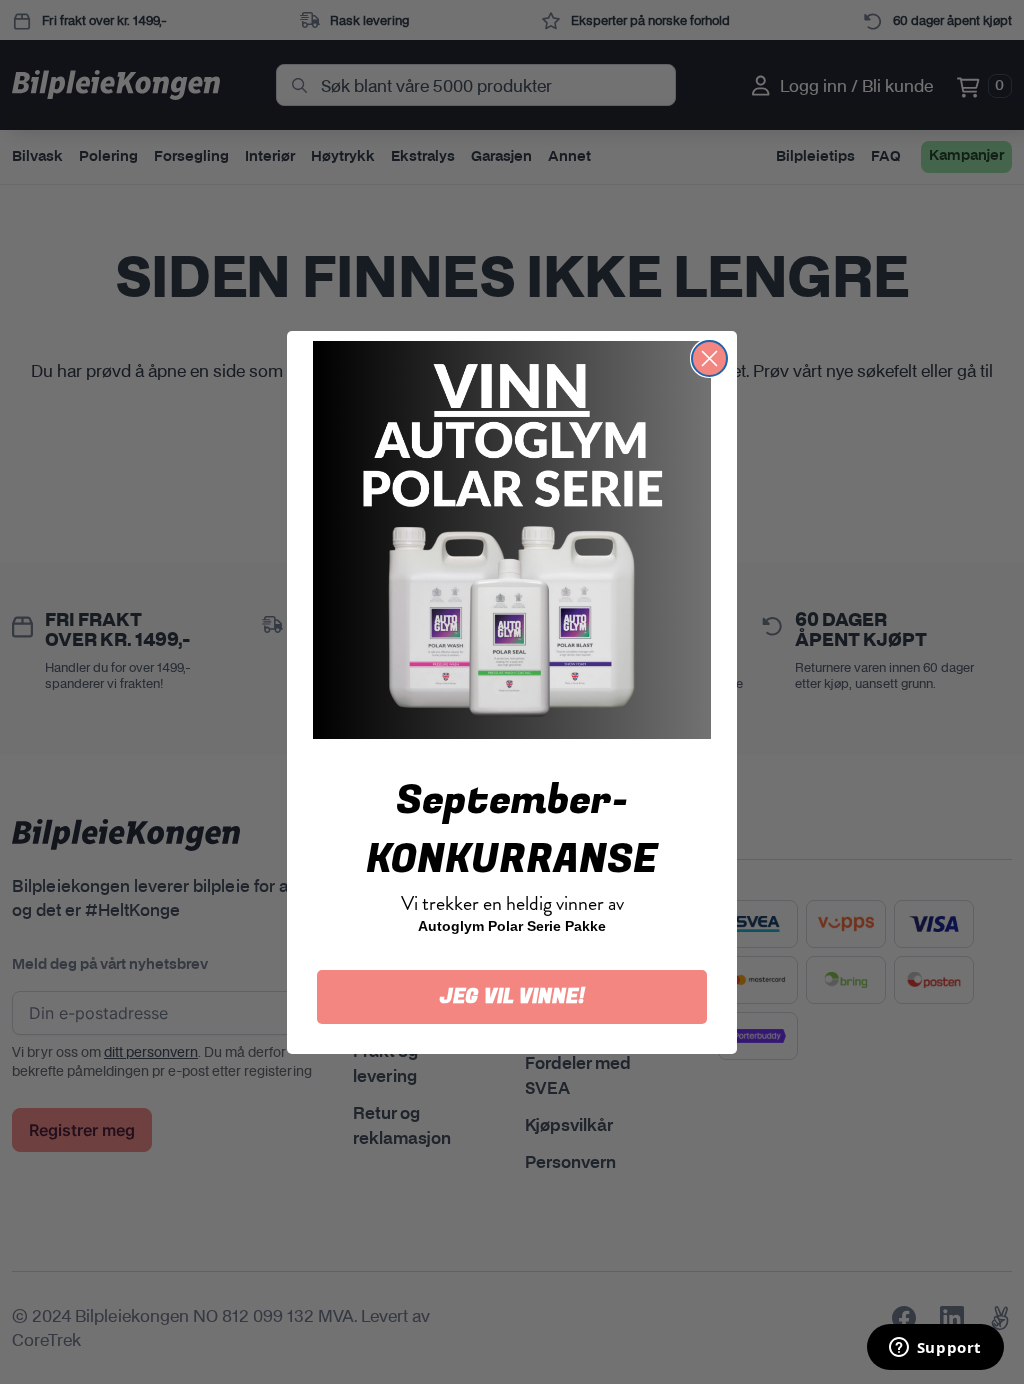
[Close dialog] (709, 358)
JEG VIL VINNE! (512, 996)
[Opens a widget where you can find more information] (935, 1349)
